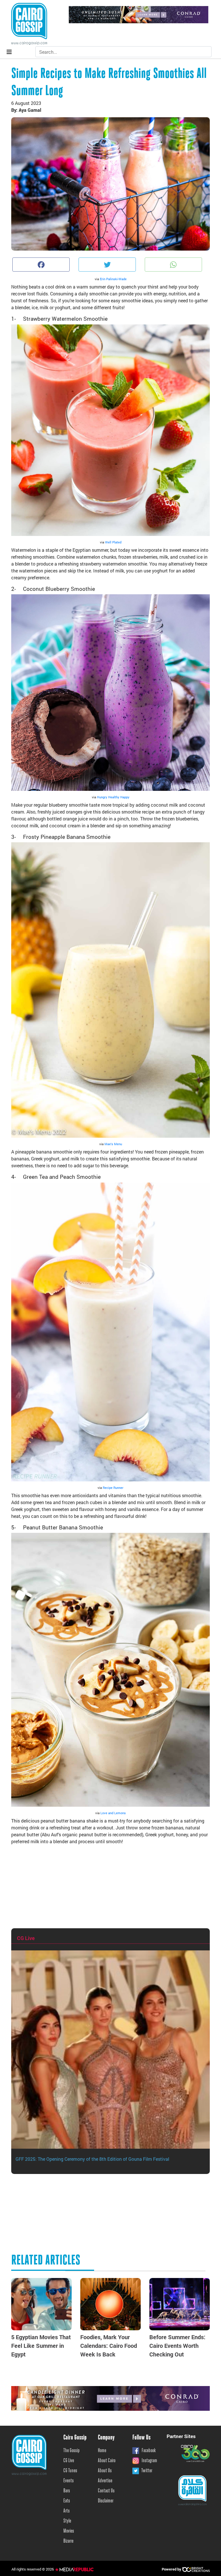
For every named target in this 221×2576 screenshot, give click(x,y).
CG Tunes (70, 2471)
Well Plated (113, 542)
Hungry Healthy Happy (113, 797)
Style (67, 2521)
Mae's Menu (113, 1144)
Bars (67, 2491)
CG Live (69, 2461)
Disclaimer (106, 2501)
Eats (67, 2501)
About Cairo (107, 2461)
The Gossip (72, 2451)
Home (102, 2451)
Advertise (105, 2481)
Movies (69, 2531)
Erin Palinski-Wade (113, 279)
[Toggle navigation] (9, 52)
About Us (105, 2471)
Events (68, 2481)
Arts (66, 2511)
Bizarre (68, 2541)
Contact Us (106, 2491)
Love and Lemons (113, 1813)
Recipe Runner (113, 1488)
